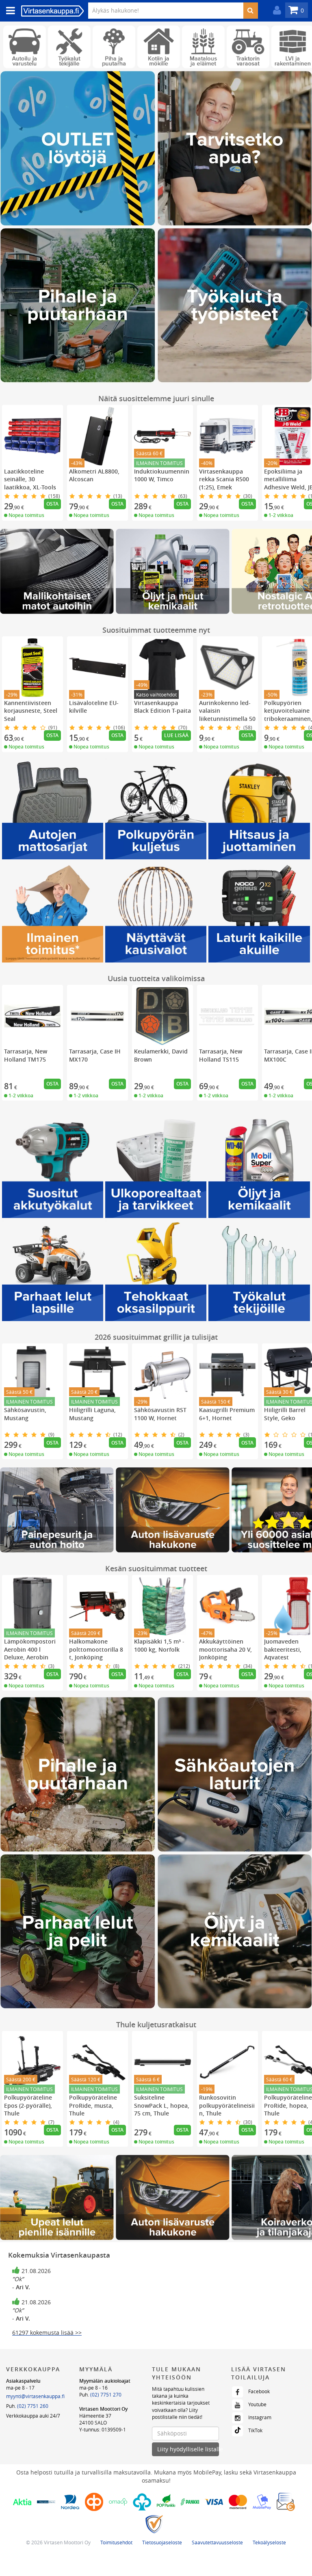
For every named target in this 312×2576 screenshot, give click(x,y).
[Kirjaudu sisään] (275, 10)
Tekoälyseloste (269, 2542)
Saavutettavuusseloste (217, 2542)
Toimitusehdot (116, 2542)
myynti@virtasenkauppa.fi (35, 2396)
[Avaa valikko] (8, 11)
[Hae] (250, 11)
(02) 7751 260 (33, 2406)
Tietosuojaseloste (162, 2542)
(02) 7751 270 (106, 2394)
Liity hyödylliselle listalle (188, 2449)
